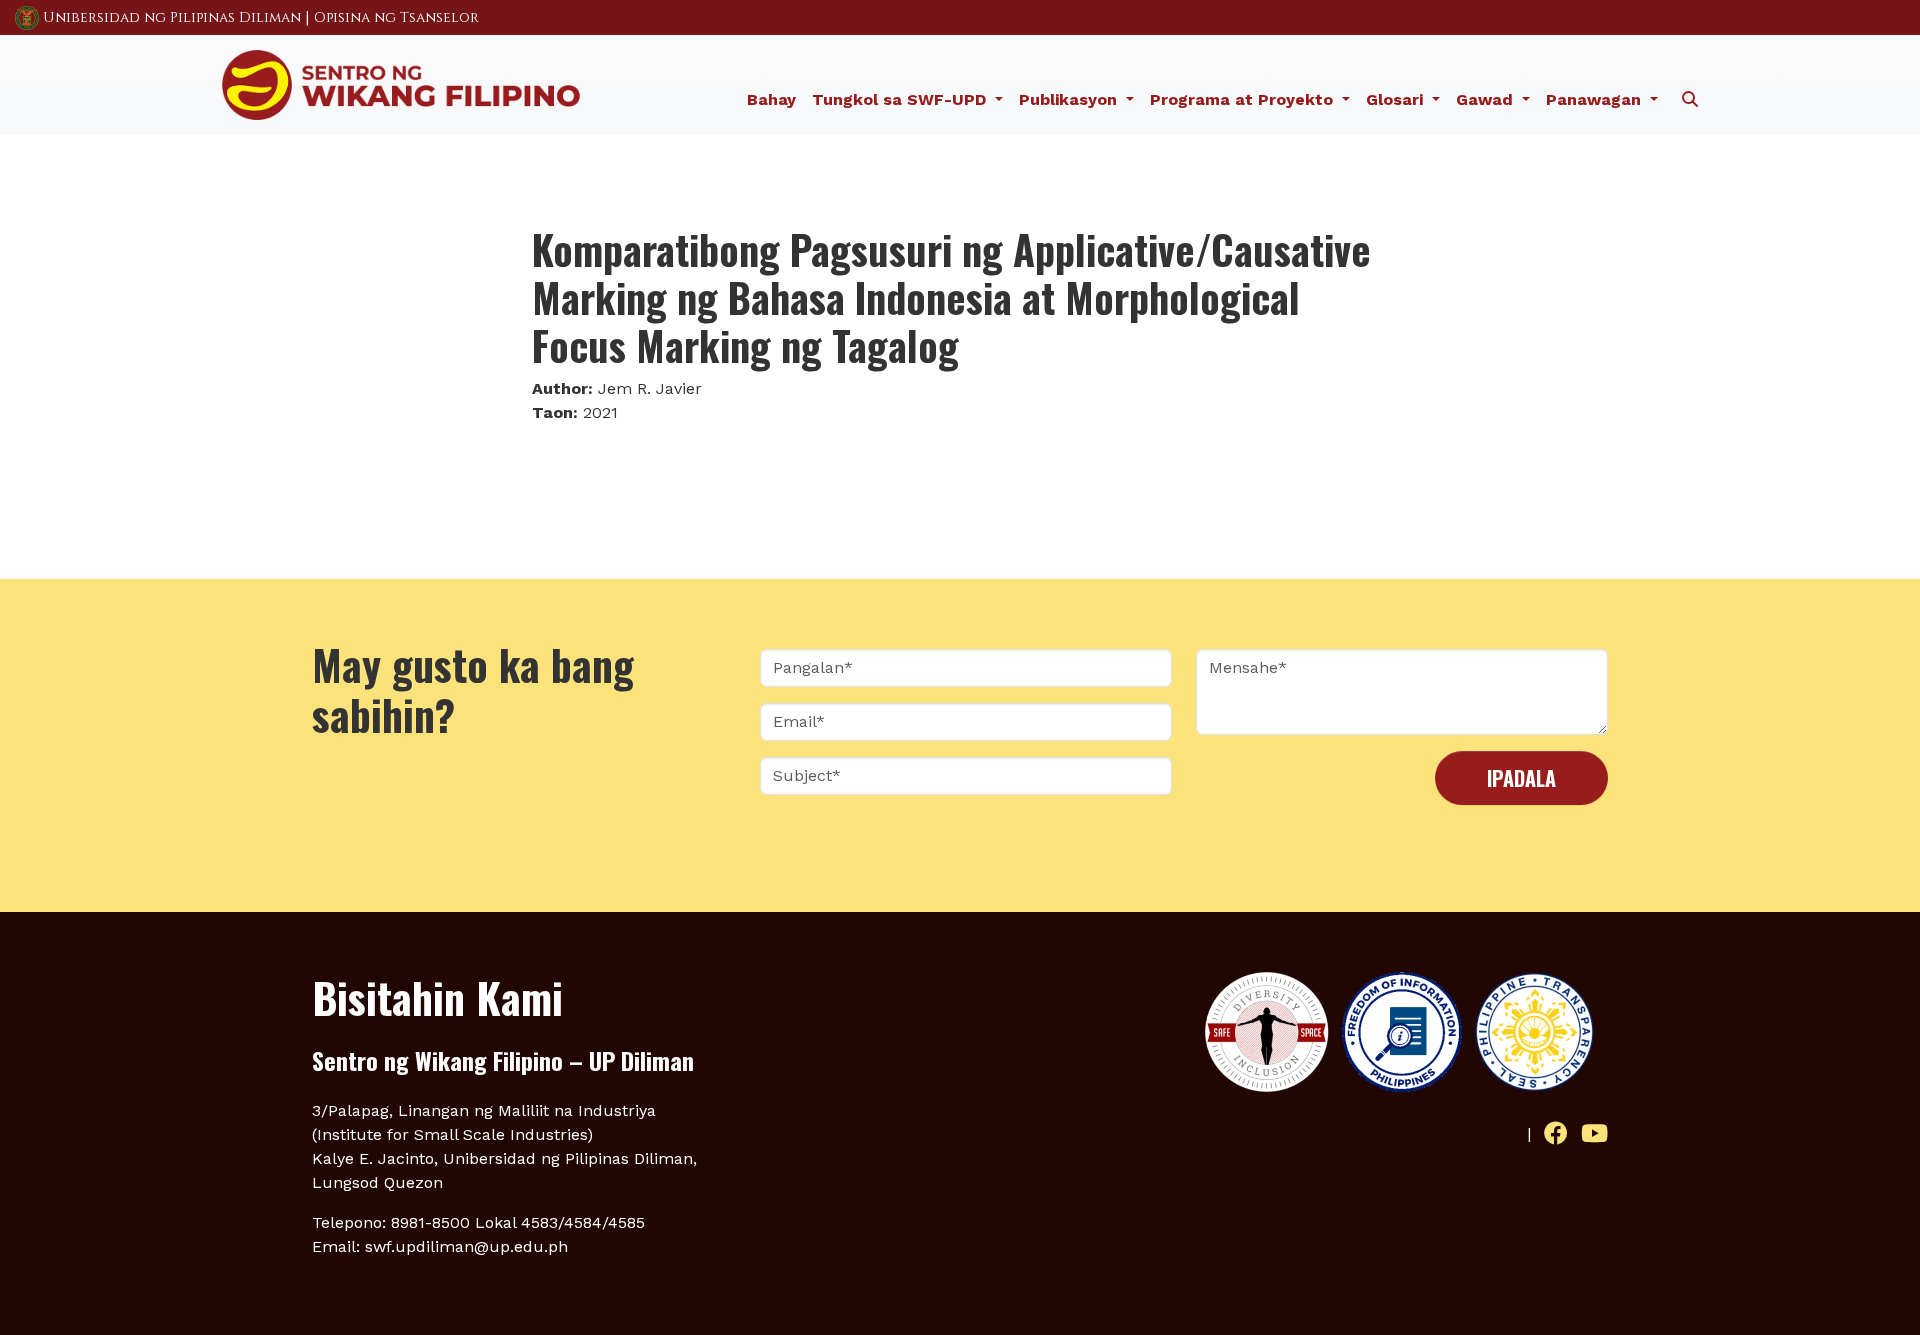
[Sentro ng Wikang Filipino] (401, 83)
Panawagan (1596, 99)
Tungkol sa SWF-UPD (901, 99)
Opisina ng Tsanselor (396, 17)
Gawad (1487, 99)
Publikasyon (1070, 99)
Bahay (771, 99)
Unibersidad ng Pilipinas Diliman (172, 17)
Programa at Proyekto (1244, 99)
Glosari (1397, 99)
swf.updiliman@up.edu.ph (466, 1246)
